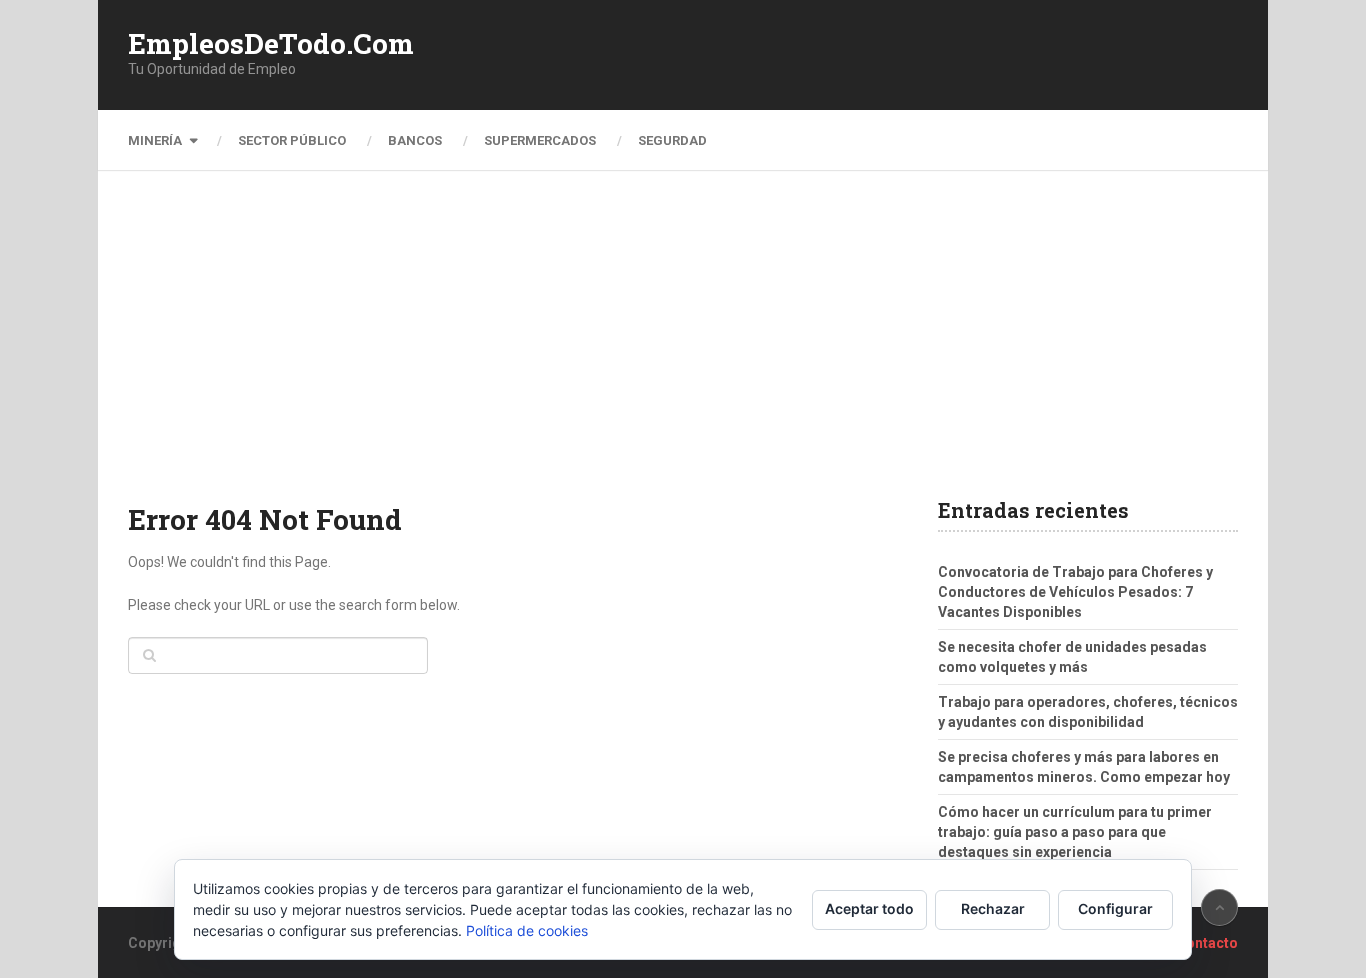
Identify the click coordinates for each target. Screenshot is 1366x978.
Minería (155, 140)
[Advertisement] (683, 350)
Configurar (1115, 908)
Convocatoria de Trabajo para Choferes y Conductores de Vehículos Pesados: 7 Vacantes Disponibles (1075, 592)
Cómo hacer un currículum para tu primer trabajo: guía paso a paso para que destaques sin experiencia (1075, 832)
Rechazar (993, 908)
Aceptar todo (869, 908)
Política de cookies (527, 930)
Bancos (415, 140)
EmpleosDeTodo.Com (271, 44)
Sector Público (292, 140)
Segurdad (672, 140)
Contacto (1207, 943)
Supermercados (540, 140)
